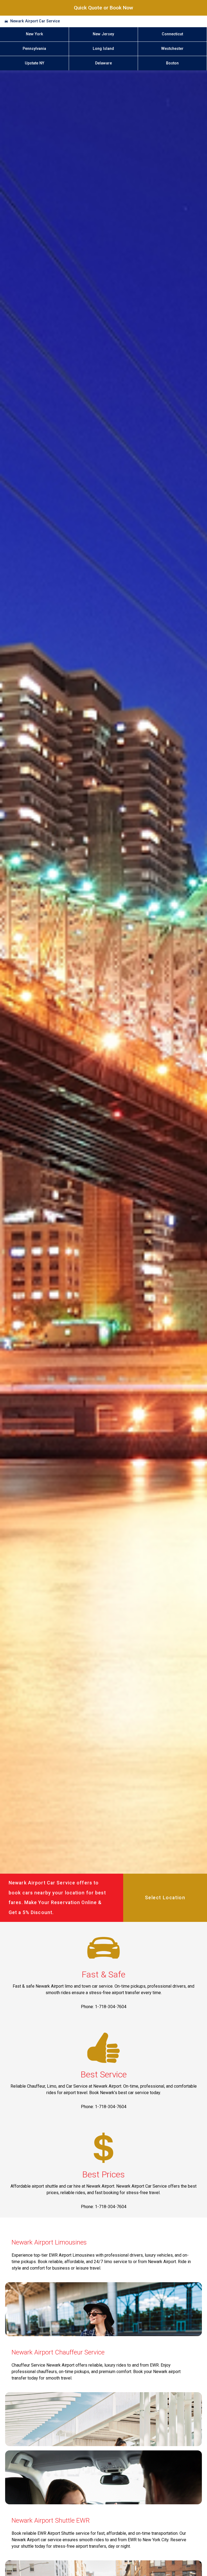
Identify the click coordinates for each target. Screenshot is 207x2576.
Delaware (103, 63)
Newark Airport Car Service (35, 21)
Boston (172, 63)
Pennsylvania (34, 49)
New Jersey (103, 34)
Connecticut (172, 34)
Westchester (172, 49)
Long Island (103, 49)
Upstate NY (34, 63)
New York (34, 34)
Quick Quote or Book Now (103, 8)
